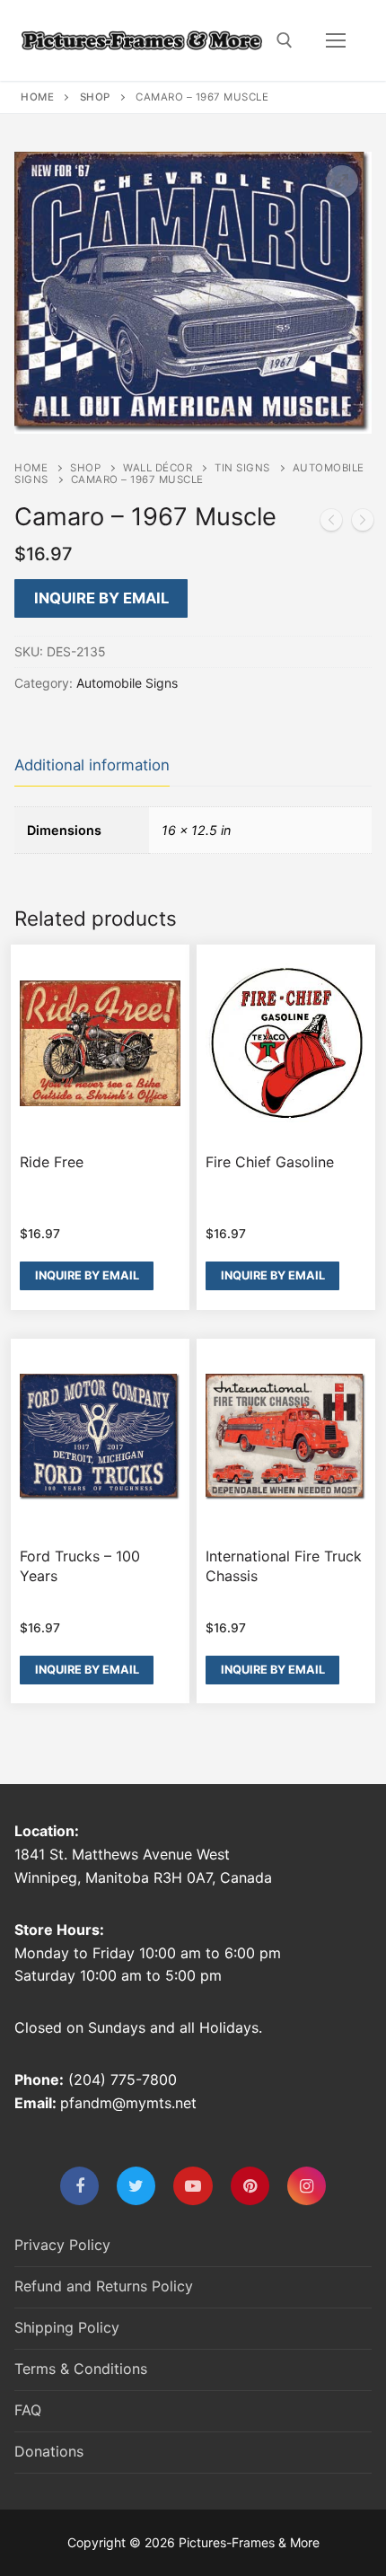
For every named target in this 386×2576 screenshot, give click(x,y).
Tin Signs (242, 468)
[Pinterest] (250, 2186)
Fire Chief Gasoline (270, 1162)
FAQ (28, 2410)
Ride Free (52, 1162)
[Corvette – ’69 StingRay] (363, 523)
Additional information (92, 765)
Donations (49, 2451)
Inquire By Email (101, 598)
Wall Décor (158, 468)
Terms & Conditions (81, 2369)
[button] (342, 181)
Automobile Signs (127, 683)
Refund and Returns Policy (104, 2286)
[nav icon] (336, 40)
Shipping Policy (67, 2327)
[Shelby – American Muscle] (331, 523)
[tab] (92, 766)
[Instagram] (307, 2186)
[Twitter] (136, 2186)
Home (37, 97)
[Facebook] (79, 2186)
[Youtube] (193, 2186)
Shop (95, 97)
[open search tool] (285, 40)
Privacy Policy (62, 2245)
